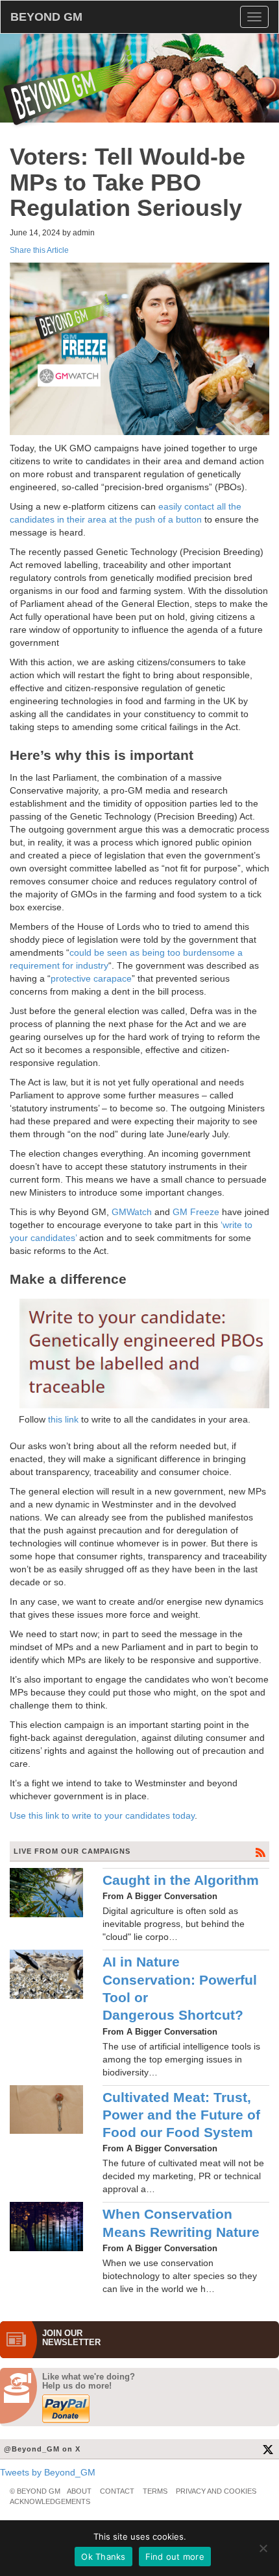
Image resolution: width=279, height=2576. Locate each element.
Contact (117, 2491)
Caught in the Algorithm (181, 1880)
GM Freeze (196, 1212)
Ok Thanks (103, 2557)
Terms (155, 2491)
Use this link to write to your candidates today (102, 1815)
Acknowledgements (50, 2501)
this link (63, 1419)
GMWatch (132, 1212)
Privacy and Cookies (216, 2491)
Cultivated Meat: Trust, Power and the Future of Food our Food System (181, 2115)
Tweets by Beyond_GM (48, 2472)
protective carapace (91, 978)
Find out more (175, 2557)
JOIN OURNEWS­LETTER (71, 2338)
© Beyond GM (35, 2491)
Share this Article (39, 250)
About (79, 2491)
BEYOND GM (46, 17)
